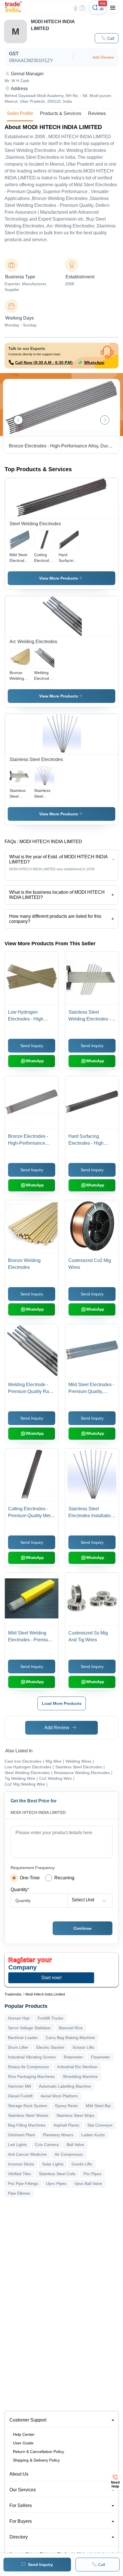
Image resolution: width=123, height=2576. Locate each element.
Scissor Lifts (83, 2047)
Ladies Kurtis (93, 2135)
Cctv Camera (47, 2145)
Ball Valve (75, 2145)
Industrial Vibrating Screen (32, 2057)
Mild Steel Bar (98, 2106)
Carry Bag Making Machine (70, 2038)
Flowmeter (101, 2057)
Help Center (24, 2434)
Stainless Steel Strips (75, 2115)
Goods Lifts (82, 2164)
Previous (18, 420)
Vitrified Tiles (19, 2174)
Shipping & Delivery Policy (36, 2460)
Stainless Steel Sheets (28, 2115)
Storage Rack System (28, 2106)
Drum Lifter (18, 2047)
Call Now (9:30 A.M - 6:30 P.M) (44, 362)
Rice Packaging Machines (31, 2076)
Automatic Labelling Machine (65, 2086)
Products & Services (61, 113)
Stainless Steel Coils (57, 2174)
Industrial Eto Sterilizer (78, 2067)
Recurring (64, 1878)
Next (105, 420)
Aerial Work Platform (59, 2096)
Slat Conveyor (100, 2125)
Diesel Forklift (20, 2096)
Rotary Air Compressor (29, 2067)
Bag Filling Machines (27, 2125)
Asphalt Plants (66, 2125)
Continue (83, 1928)
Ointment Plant (21, 2135)
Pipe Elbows (19, 2193)
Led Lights (17, 2145)
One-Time (30, 1878)
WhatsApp (94, 362)
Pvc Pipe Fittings (23, 2183)
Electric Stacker (50, 2047)
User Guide (23, 2443)
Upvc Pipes (56, 2183)
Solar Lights (53, 2164)
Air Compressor (69, 2154)
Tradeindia (13, 1994)
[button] (107, 38)
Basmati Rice (71, 2028)
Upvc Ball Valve (88, 2183)
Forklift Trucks (50, 2018)
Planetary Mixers (58, 2135)
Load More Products (62, 1703)
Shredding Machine (80, 2076)
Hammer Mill (19, 2086)
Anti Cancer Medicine (27, 2154)
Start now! (51, 1978)
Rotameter (73, 2057)
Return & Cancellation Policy (38, 2452)
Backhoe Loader (23, 2038)
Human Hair (19, 2018)
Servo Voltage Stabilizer (29, 2028)
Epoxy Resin (67, 2106)
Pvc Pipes (92, 2174)
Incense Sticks (21, 2164)
